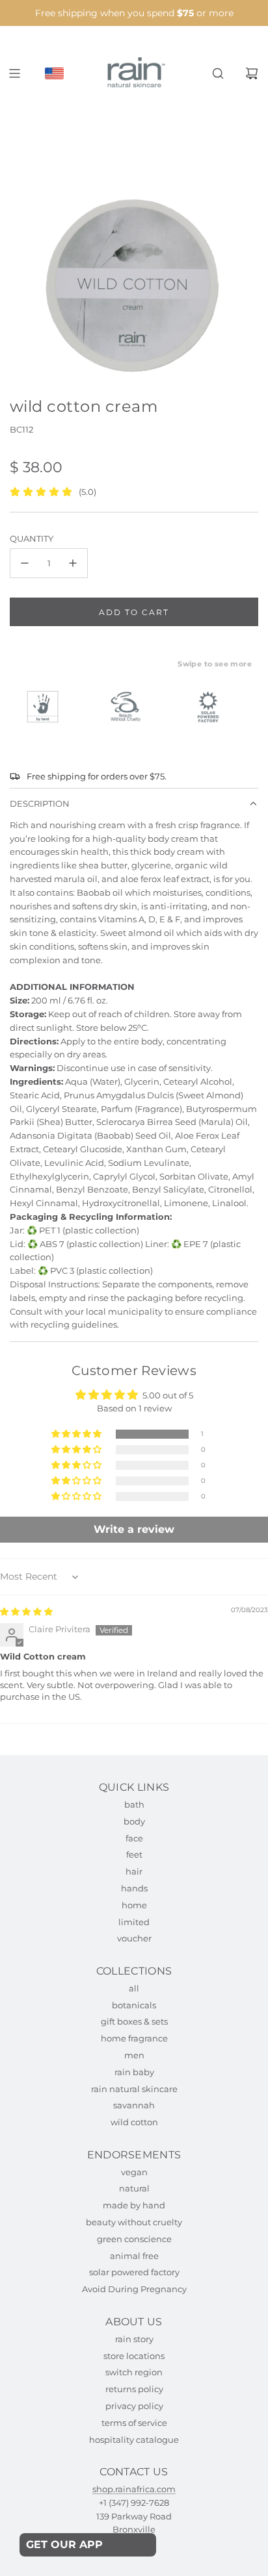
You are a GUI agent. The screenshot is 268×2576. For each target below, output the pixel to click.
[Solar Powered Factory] (214, 707)
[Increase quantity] (73, 563)
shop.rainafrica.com (134, 2489)
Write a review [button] (134, 1529)
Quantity (32, 538)
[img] (26, 1611)
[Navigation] (14, 73)
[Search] (218, 73)
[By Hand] (49, 707)
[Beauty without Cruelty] (131, 707)
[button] (77, 1434)
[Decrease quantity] (25, 563)
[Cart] (252, 73)
